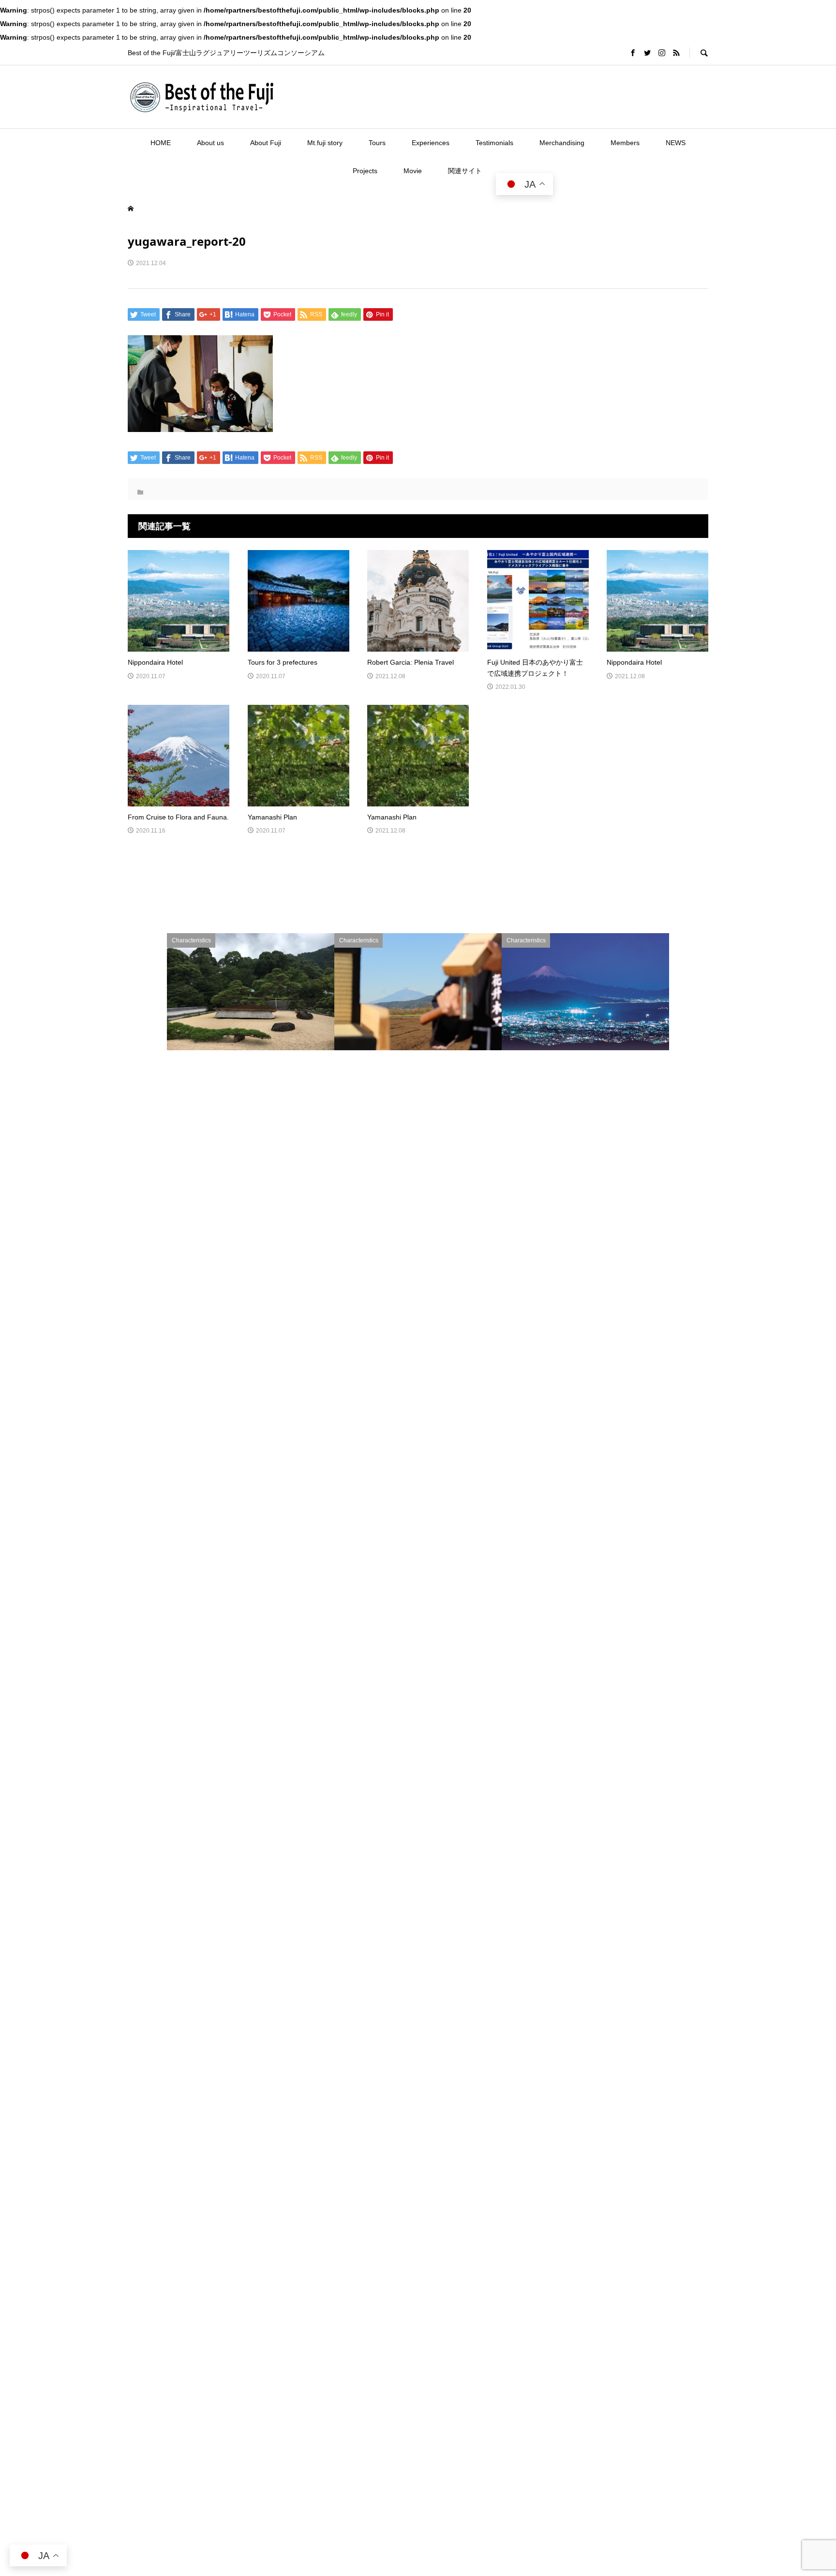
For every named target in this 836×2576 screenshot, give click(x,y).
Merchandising (562, 143)
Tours (377, 143)
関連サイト (465, 171)
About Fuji (266, 143)
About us (210, 143)
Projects (365, 171)
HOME (161, 143)
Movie (413, 171)
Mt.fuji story (325, 143)
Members (625, 143)
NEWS (676, 143)
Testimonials (494, 143)
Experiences (431, 143)
